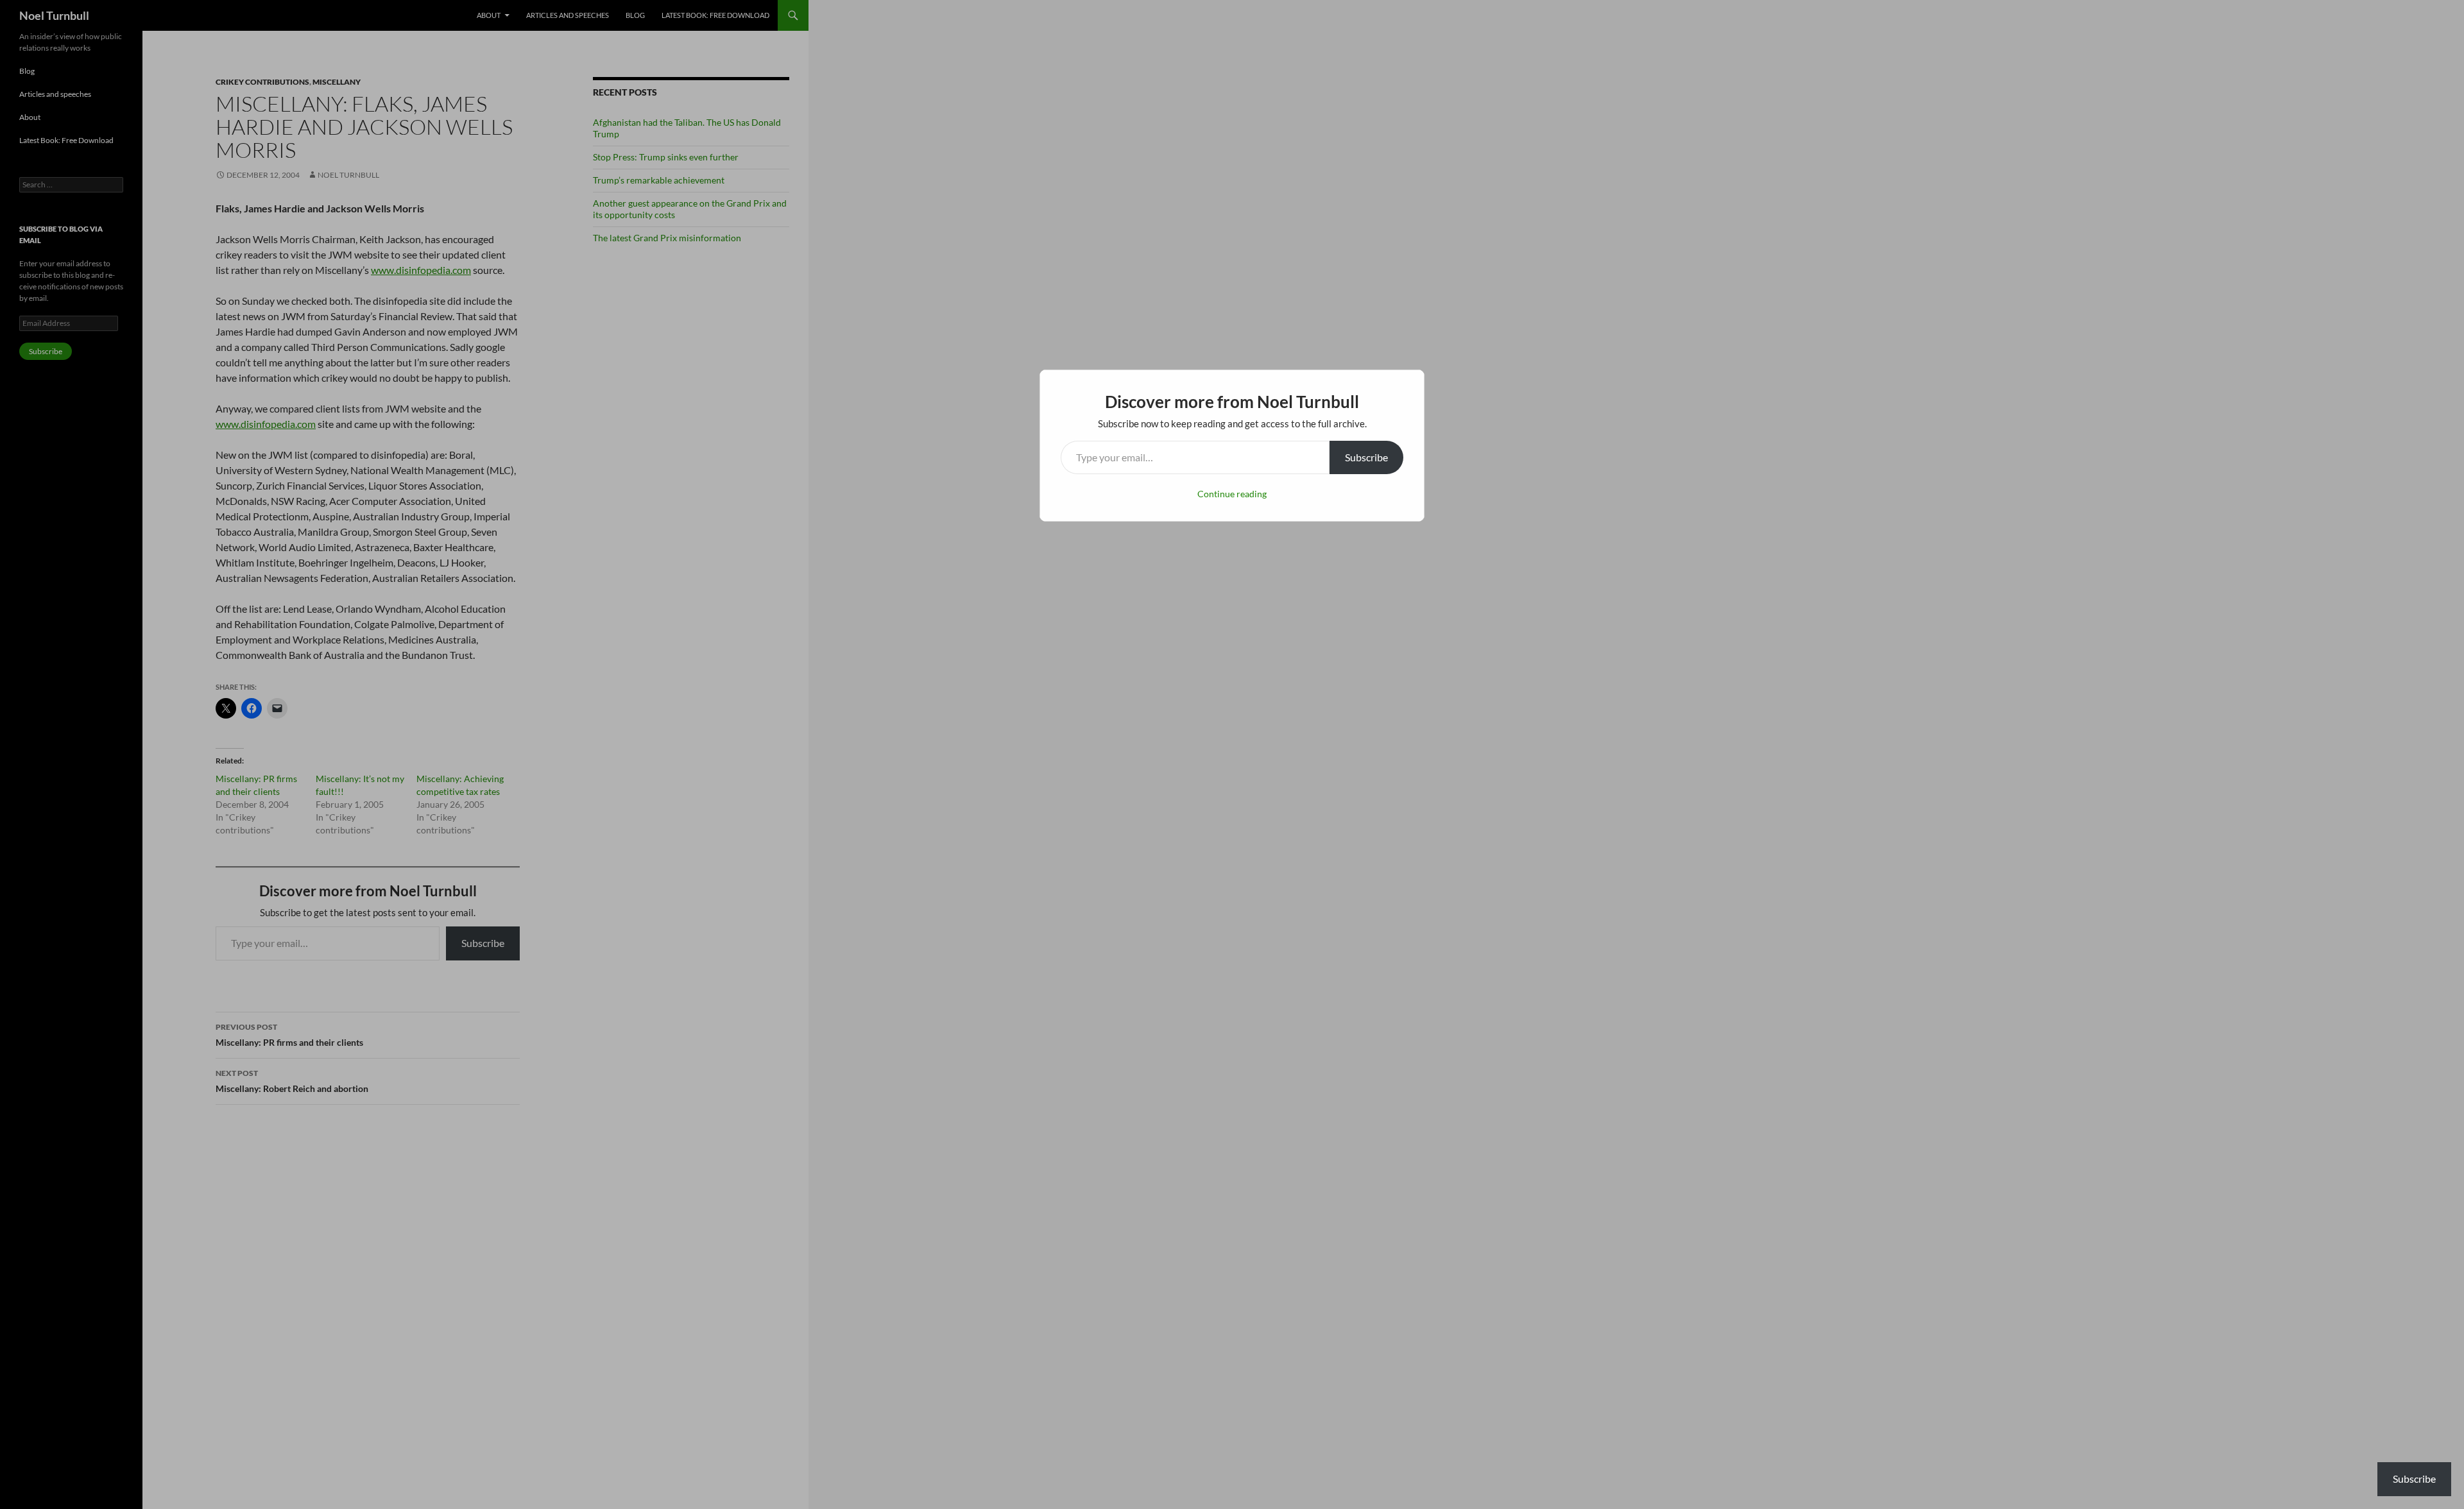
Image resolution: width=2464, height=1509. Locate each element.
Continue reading (1232, 494)
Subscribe (1366, 457)
